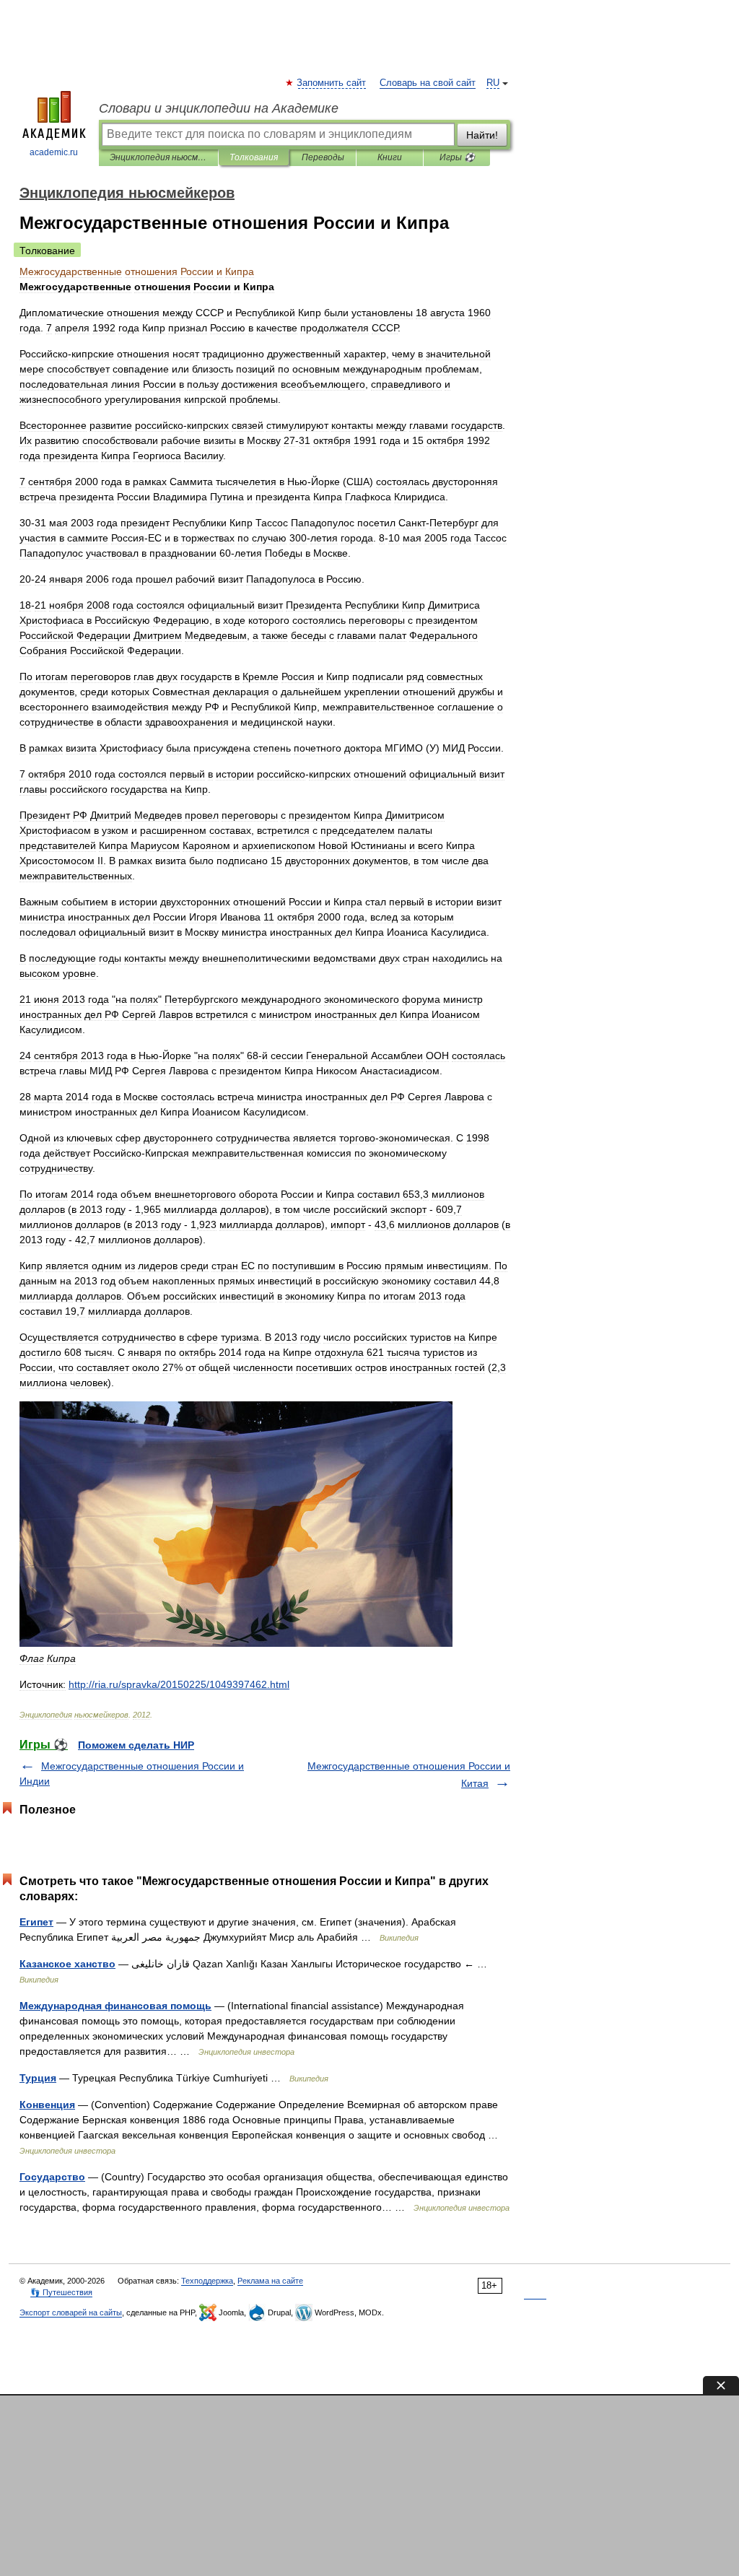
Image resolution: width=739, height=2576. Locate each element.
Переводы (323, 157)
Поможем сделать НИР (136, 1745)
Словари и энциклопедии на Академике (219, 108)
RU (493, 83)
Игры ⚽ (457, 157)
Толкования (254, 157)
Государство (52, 2177)
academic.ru (54, 152)
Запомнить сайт (332, 83)
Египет (36, 1922)
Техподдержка (207, 2281)
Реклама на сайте (270, 2281)
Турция (38, 2078)
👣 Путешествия (61, 2292)
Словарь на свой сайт (428, 83)
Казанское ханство (67, 1964)
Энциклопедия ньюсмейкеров (158, 157)
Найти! (482, 135)
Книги (390, 157)
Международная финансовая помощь (115, 2006)
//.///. (179, 1684)
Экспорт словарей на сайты (71, 2312)
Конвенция (47, 2105)
